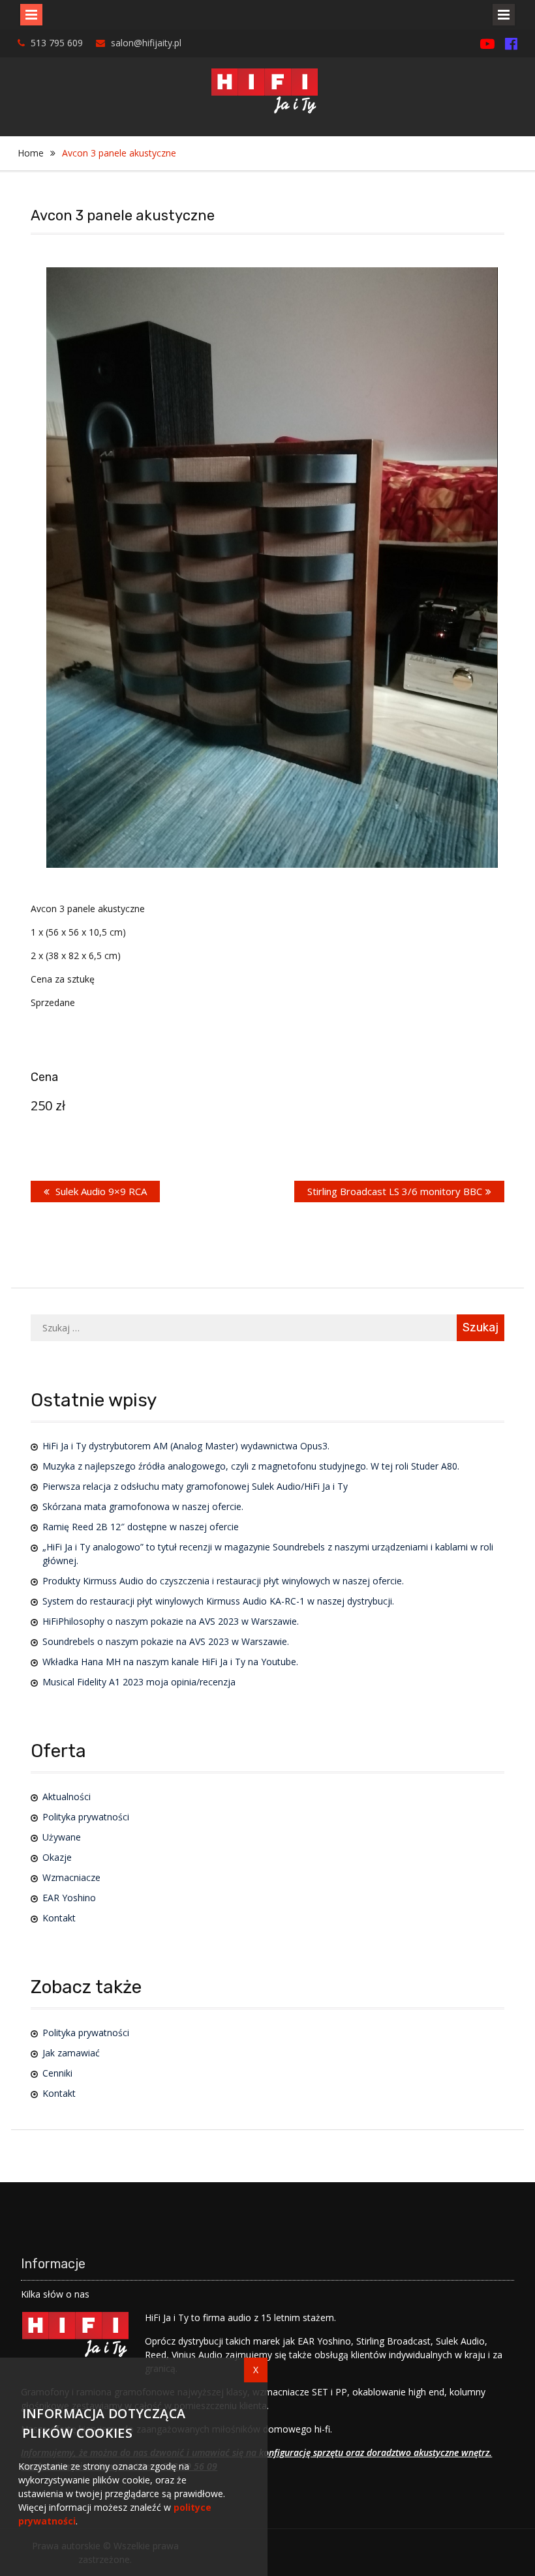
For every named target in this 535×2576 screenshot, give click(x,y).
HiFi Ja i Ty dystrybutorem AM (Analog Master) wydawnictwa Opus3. (186, 1446)
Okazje (57, 1857)
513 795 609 (57, 43)
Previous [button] (68, 519)
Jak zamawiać (71, 2053)
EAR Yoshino (69, 1898)
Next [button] (476, 519)
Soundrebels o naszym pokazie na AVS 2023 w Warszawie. (166, 1641)
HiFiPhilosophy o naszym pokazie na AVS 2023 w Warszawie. (171, 1621)
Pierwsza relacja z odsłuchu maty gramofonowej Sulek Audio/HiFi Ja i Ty (195, 1486)
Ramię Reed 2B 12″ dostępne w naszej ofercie (141, 1527)
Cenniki (57, 2073)
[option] (272, 568)
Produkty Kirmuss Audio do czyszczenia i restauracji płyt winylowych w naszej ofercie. (223, 1581)
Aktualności (67, 1797)
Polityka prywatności (86, 1817)
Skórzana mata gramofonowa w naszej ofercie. (143, 1506)
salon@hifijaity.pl (146, 43)
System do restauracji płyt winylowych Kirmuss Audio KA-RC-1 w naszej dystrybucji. (218, 1601)
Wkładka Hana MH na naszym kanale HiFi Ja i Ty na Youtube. (170, 1662)
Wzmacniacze (71, 1877)
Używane (62, 1837)
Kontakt (59, 1918)
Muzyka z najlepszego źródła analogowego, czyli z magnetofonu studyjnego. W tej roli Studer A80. (251, 1466)
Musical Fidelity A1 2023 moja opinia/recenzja (139, 1682)
